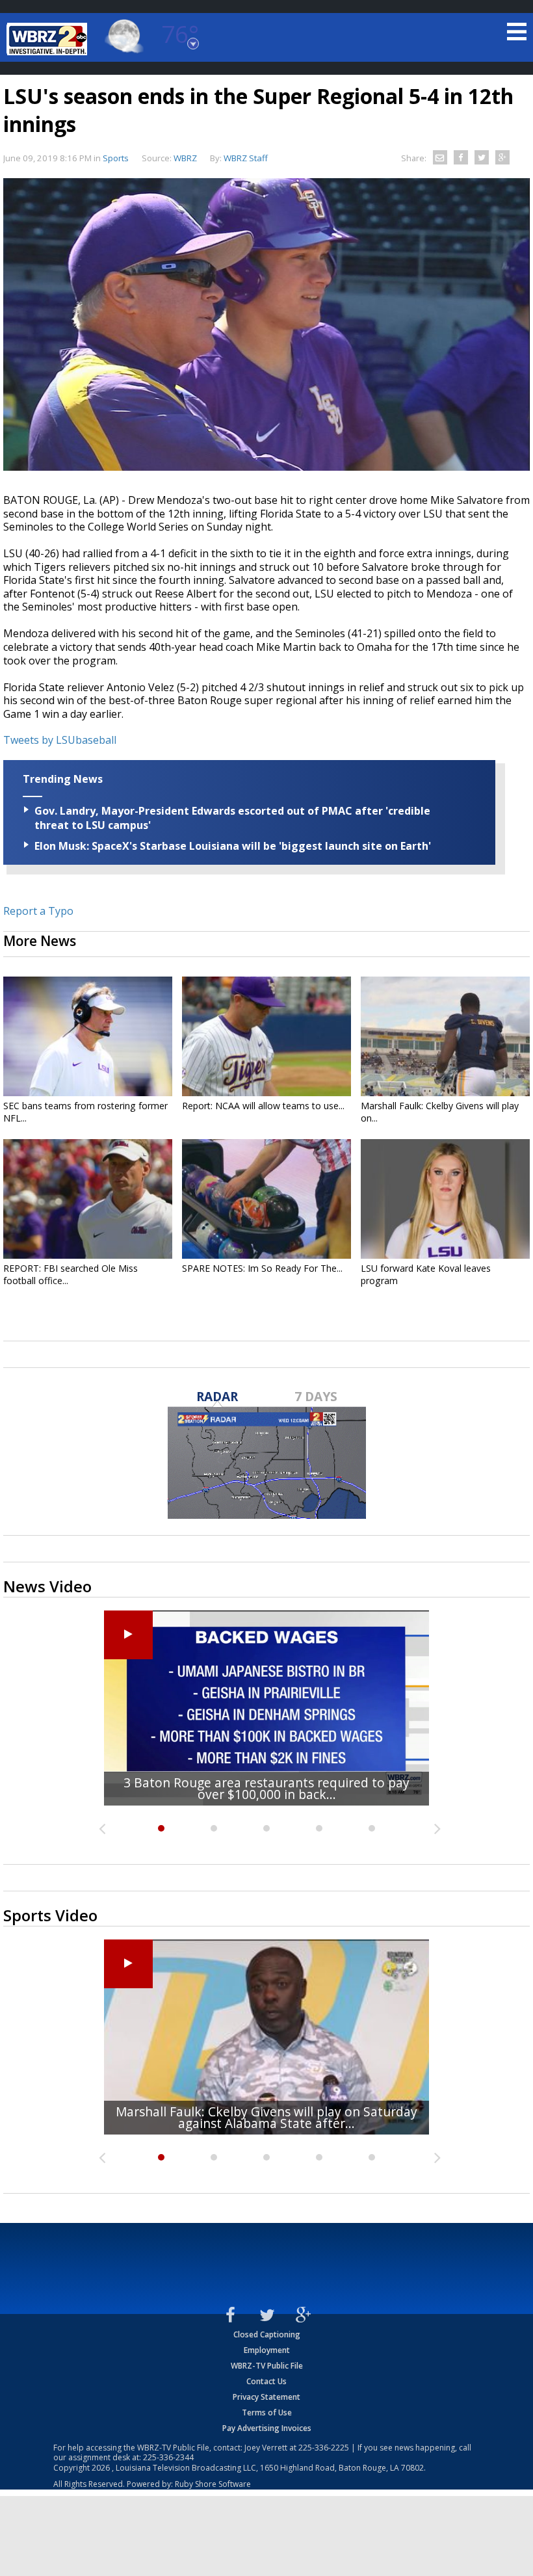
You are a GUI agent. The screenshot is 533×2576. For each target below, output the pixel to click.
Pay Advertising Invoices (267, 2428)
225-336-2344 (168, 2457)
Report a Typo (38, 911)
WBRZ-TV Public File (267, 2366)
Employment (267, 2350)
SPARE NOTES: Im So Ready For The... (262, 1268)
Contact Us (266, 2381)
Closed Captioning (267, 2334)
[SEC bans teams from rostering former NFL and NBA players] (88, 1036)
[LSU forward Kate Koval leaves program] (445, 1199)
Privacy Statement (266, 2397)
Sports (116, 158)
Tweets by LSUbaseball (60, 740)
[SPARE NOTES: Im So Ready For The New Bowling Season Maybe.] (266, 1199)
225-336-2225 (324, 2448)
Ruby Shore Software (213, 2484)
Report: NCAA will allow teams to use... (263, 1106)
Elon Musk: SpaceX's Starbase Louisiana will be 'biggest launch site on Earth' (233, 846)
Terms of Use (267, 2412)
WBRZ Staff (246, 158)
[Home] (49, 39)
